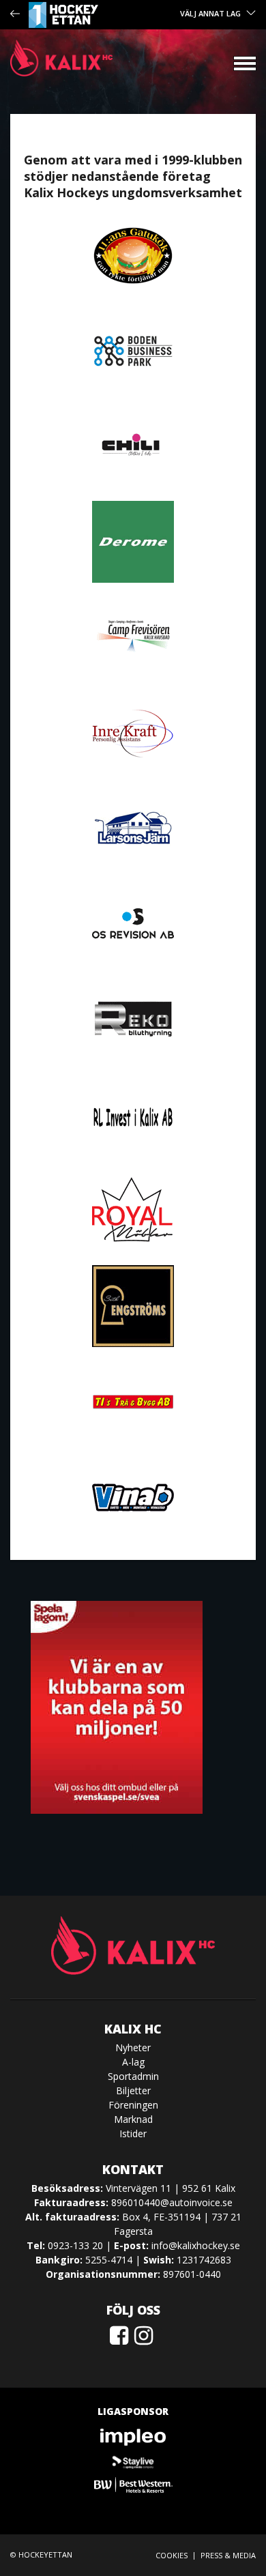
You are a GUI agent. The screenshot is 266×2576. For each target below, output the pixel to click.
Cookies (172, 2555)
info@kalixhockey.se (196, 2245)
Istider (133, 2133)
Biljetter (133, 2090)
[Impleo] (133, 2437)
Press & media (228, 2555)
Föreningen (133, 2105)
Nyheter (133, 2047)
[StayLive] (133, 2461)
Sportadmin (133, 2076)
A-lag (133, 2062)
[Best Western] (133, 2485)
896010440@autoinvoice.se (172, 2202)
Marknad (133, 2119)
